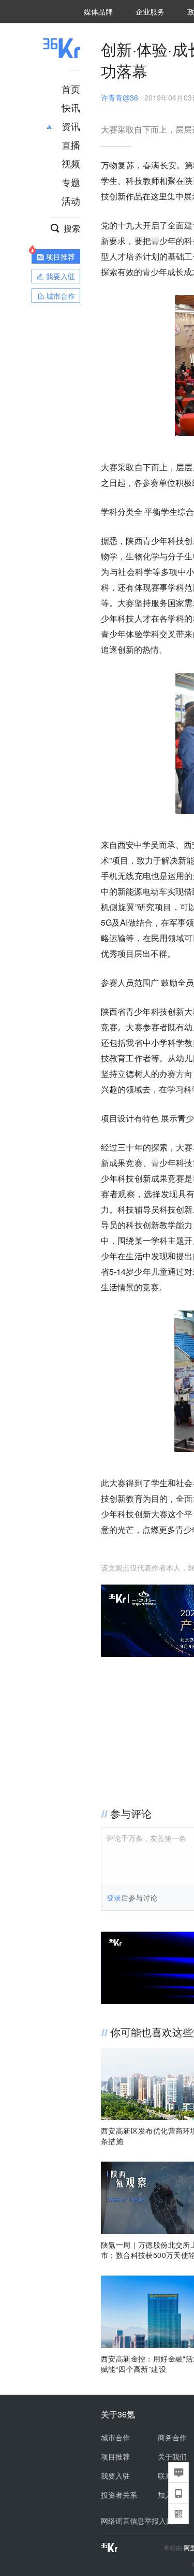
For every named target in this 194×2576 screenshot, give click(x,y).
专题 (71, 182)
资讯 (71, 126)
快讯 (71, 107)
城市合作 (115, 2437)
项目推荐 (115, 2456)
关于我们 (172, 2456)
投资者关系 (119, 2495)
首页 (71, 89)
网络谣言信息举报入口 (137, 2521)
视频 (71, 163)
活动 (71, 200)
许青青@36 (120, 97)
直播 (71, 145)
